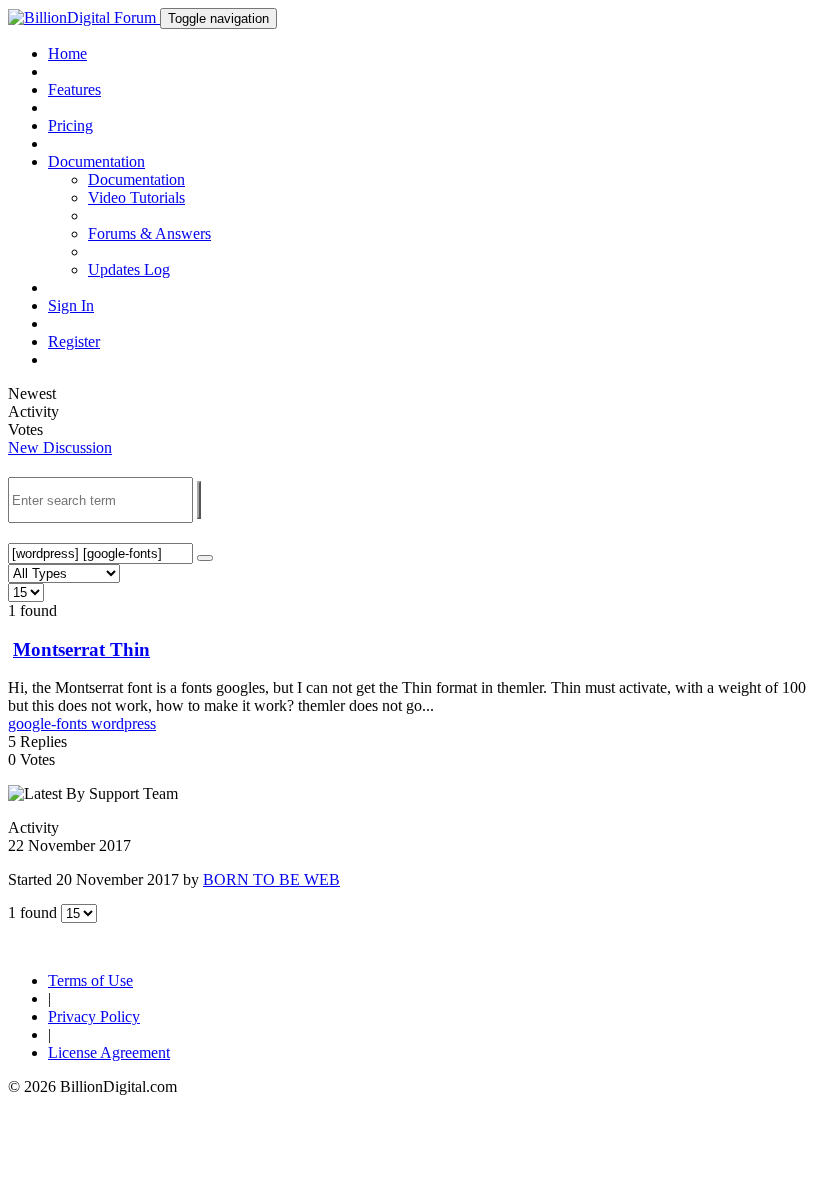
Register (74, 341)
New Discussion (60, 447)
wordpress (123, 723)
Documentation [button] (96, 161)
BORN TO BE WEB (271, 879)
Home (67, 53)
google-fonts (49, 723)
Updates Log (129, 269)
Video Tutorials (136, 197)
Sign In (71, 305)
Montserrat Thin (81, 649)
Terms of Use (90, 980)
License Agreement (109, 1052)
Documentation (136, 179)
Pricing (70, 125)
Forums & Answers (149, 233)
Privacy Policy (94, 1016)
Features (74, 89)
